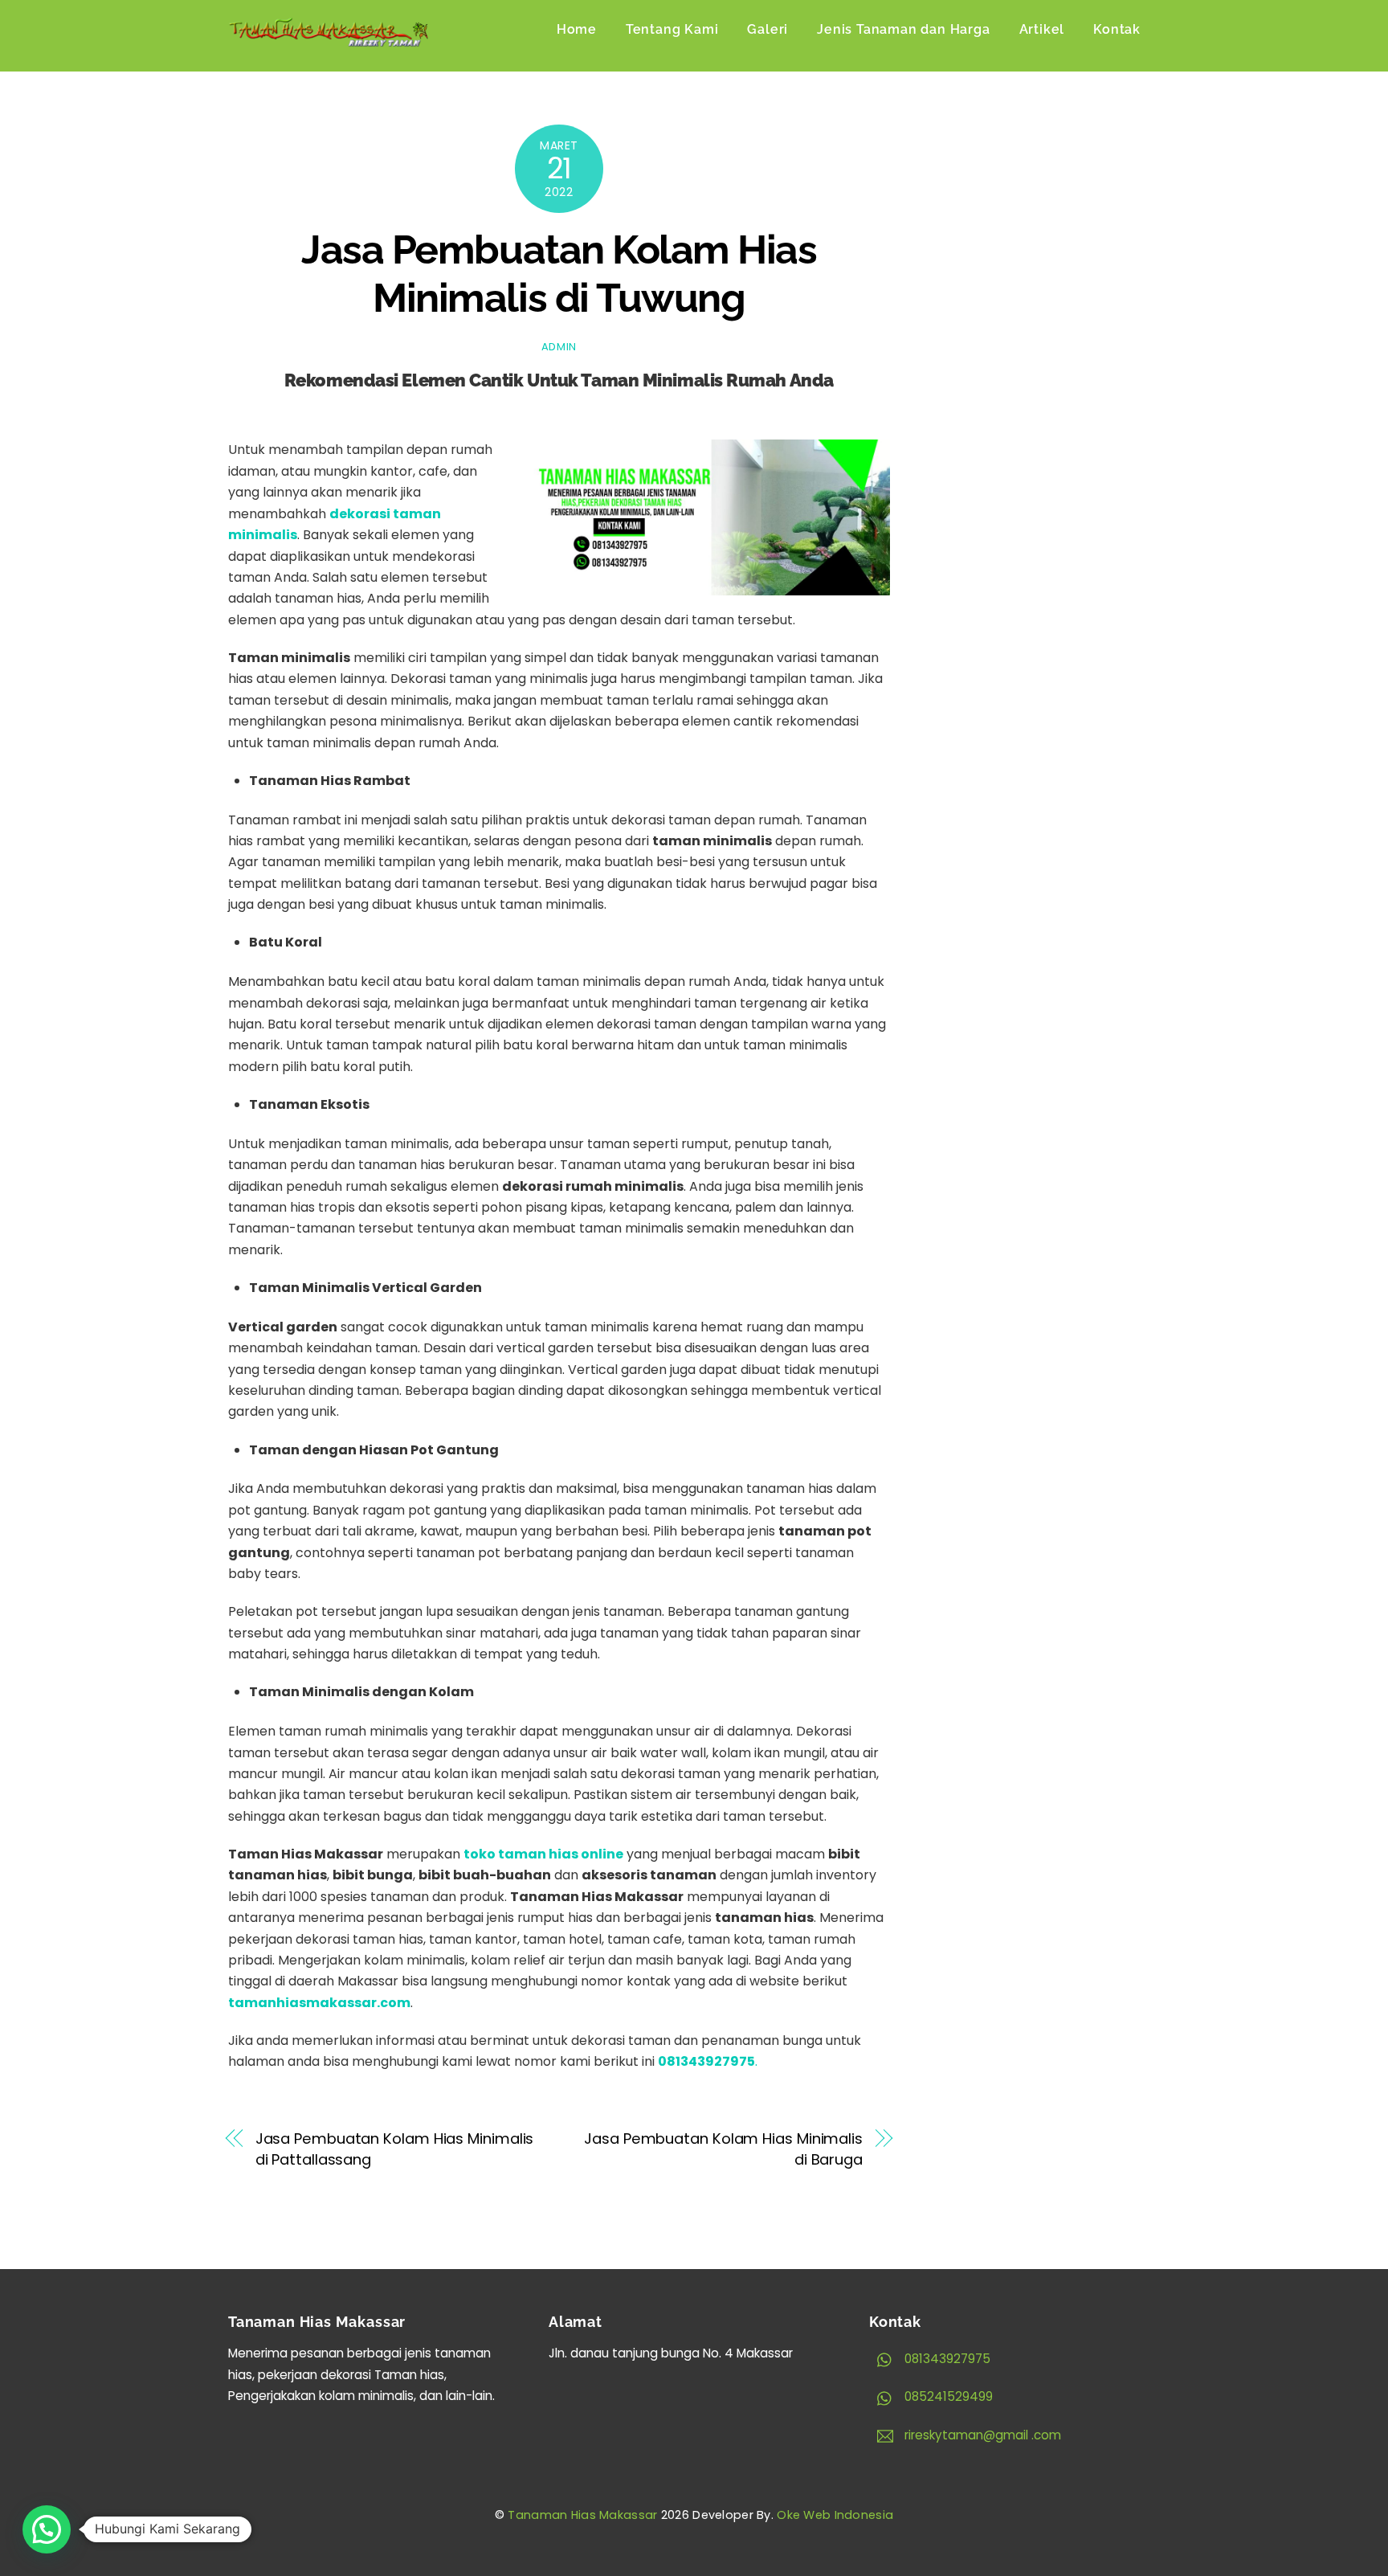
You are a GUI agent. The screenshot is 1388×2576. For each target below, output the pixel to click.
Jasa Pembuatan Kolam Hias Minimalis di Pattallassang (395, 2149)
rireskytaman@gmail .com (981, 2435)
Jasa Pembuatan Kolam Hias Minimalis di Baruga (723, 2149)
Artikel (1042, 29)
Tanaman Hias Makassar (582, 2515)
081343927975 (946, 2359)
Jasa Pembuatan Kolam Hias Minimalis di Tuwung (559, 274)
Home (577, 29)
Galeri (767, 29)
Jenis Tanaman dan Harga (903, 29)
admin (559, 347)
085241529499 (947, 2396)
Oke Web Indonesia (835, 2515)
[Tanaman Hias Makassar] (329, 38)
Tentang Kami (672, 29)
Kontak (1117, 29)
